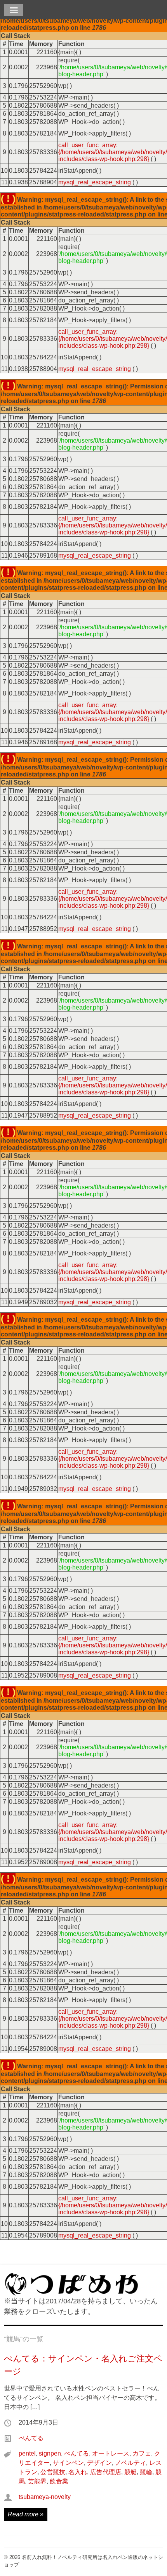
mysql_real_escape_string (95, 182)
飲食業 (59, 2481)
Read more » (26, 2514)
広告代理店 (106, 2472)
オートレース (111, 2453)
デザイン (99, 2463)
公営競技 (53, 2472)
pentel (27, 2453)
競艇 (130, 2472)
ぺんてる (31, 2438)
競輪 (146, 2472)
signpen (50, 2453)
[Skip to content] (83, 11)
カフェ (142, 2453)
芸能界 (37, 2481)
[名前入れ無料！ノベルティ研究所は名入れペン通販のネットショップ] (71, 2292)
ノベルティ (130, 2463)
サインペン (68, 2463)
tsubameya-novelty (45, 2497)
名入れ (78, 2472)
